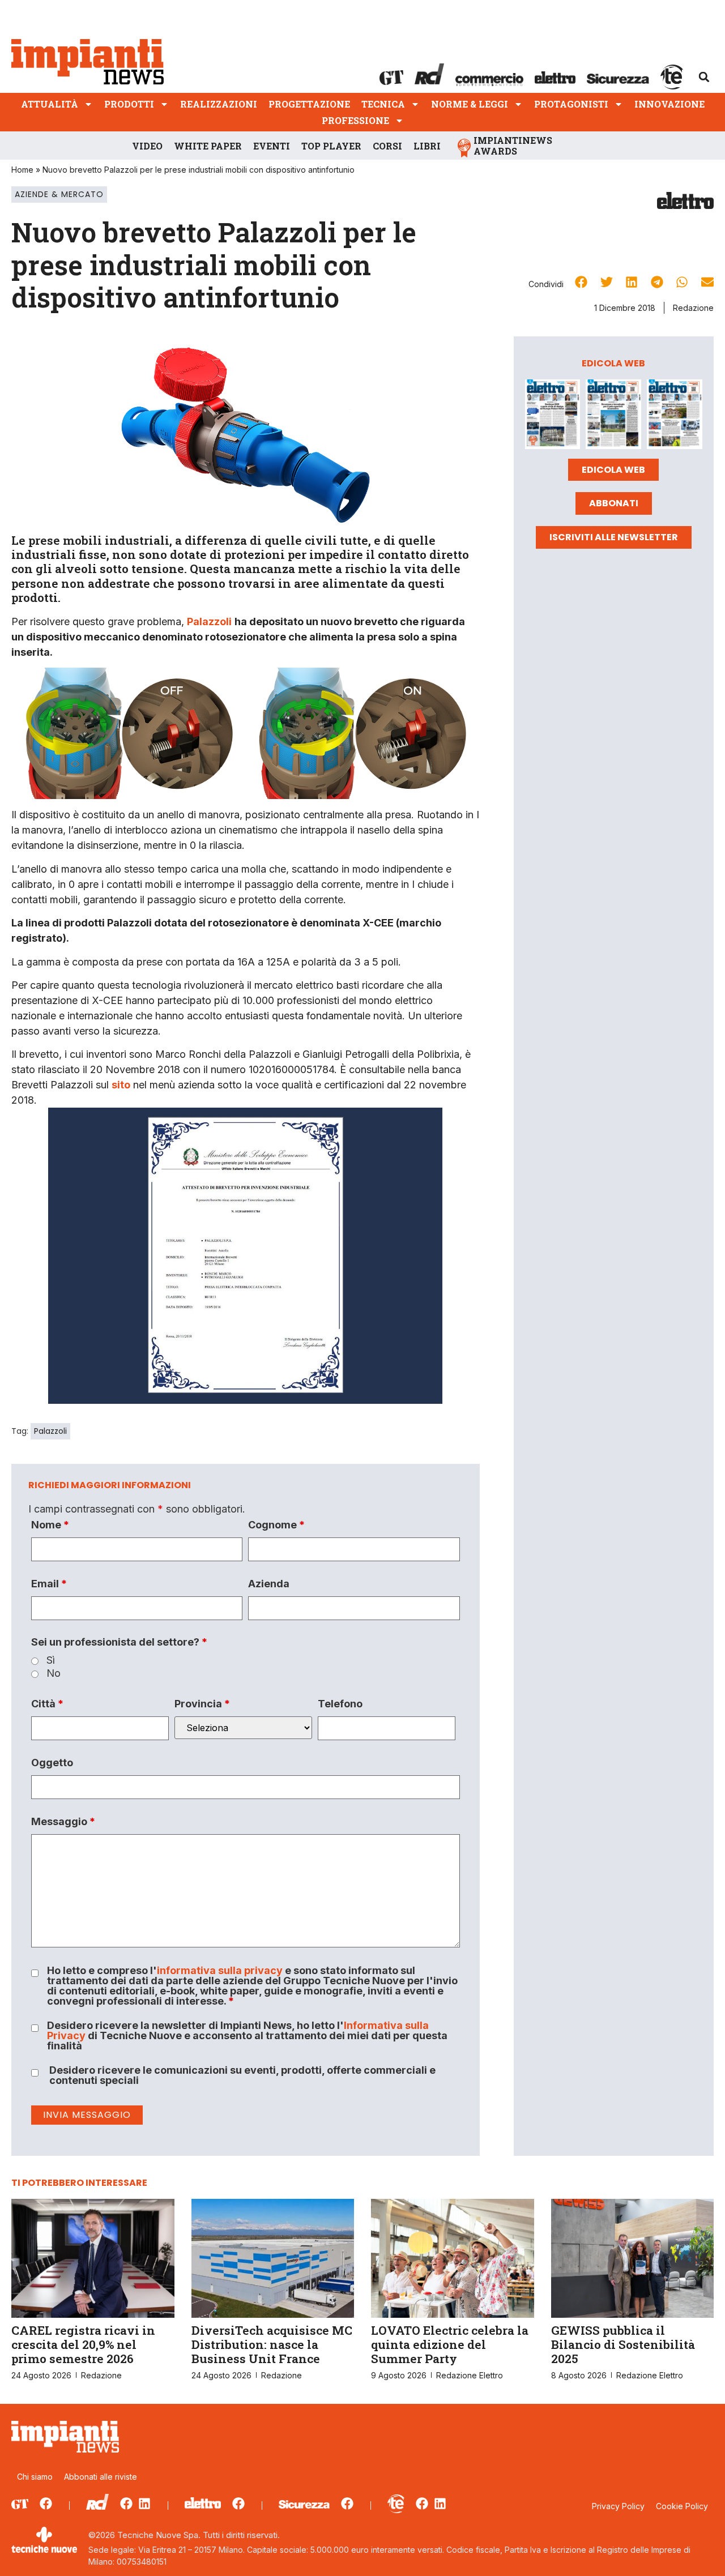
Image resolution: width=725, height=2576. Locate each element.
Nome (50, 1525)
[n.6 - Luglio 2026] (553, 416)
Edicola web (613, 470)
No (54, 1673)
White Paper (208, 146)
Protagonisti (571, 104)
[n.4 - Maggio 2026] (675, 416)
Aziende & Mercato (59, 194)
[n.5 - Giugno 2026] (613, 416)
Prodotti (129, 104)
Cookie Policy (682, 2506)
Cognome (276, 1525)
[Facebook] (46, 2504)
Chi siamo (35, 2477)
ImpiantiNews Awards (513, 146)
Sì (51, 1660)
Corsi (387, 146)
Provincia (202, 1704)
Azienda (269, 1584)
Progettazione (309, 104)
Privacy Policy (618, 2506)
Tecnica (383, 104)
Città (47, 1704)
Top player (331, 146)
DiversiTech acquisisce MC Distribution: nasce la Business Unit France (272, 2344)
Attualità (50, 104)
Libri (427, 146)
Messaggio (63, 1822)
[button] (704, 77)
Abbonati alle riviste (101, 2477)
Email (49, 1584)
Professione (355, 120)
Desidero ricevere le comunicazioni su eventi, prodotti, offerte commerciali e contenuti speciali (242, 2075)
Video (147, 146)
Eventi (272, 146)
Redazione (693, 308)
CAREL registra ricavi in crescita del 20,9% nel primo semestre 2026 (83, 2344)
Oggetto (52, 1763)
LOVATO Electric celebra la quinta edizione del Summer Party (450, 2344)
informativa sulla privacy (220, 1970)
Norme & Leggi (470, 104)
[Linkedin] (144, 2504)
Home (22, 170)
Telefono (340, 1704)
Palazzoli (50, 1431)
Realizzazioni (219, 104)
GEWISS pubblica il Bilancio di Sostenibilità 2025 (623, 2344)
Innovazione (669, 104)
